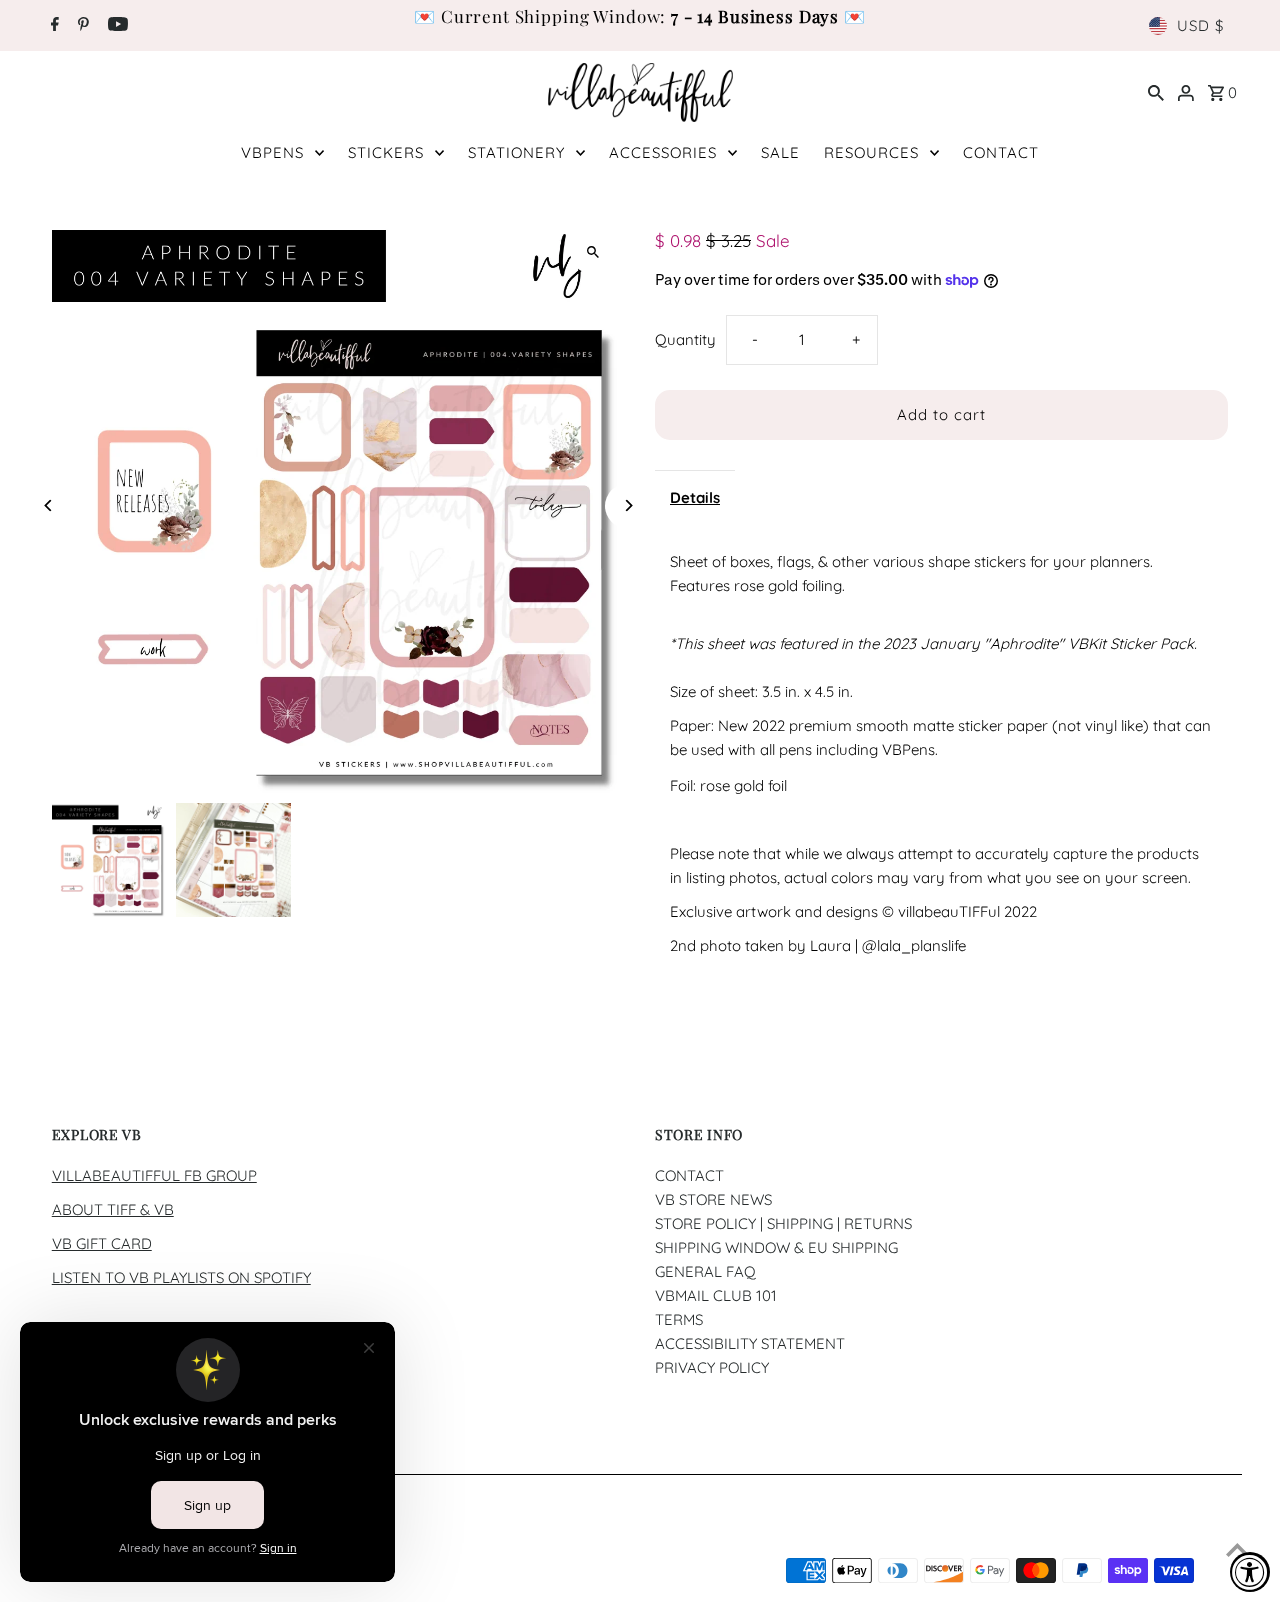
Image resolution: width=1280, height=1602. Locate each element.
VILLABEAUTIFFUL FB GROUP (154, 1175)
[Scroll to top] (1237, 1549)
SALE (780, 152)
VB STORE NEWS (713, 1199)
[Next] (627, 505)
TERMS (679, 1319)
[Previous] (49, 505)
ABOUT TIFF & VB (113, 1209)
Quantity (685, 339)
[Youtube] (115, 26)
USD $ (1200, 25)
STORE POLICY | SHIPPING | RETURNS (783, 1223)
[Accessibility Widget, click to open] (1250, 1572)
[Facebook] (52, 26)
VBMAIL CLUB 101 (716, 1295)
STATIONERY (516, 152)
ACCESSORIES (663, 152)
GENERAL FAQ (705, 1271)
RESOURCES (871, 152)
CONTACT (1001, 152)
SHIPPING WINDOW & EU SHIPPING (776, 1247)
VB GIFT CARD (102, 1243)
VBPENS (272, 152)
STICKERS (386, 152)
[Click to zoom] (592, 251)
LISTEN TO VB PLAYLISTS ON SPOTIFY (181, 1277)
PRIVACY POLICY (712, 1367)
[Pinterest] (81, 26)
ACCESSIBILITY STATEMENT (750, 1343)
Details (695, 497)
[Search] (1156, 92)
